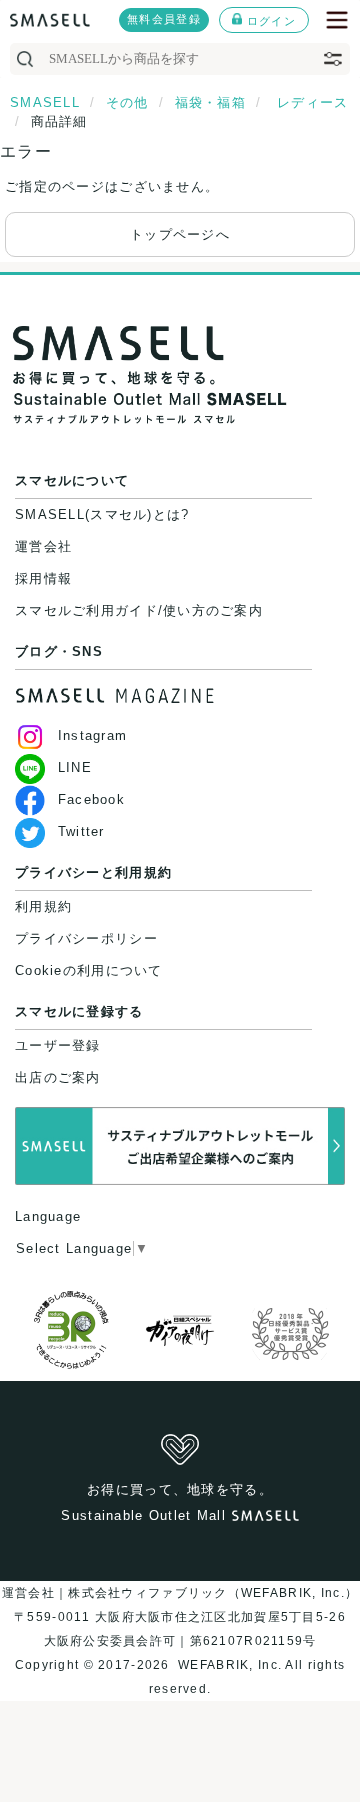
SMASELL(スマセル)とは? (102, 514)
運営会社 (43, 546)
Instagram (92, 735)
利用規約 (43, 906)
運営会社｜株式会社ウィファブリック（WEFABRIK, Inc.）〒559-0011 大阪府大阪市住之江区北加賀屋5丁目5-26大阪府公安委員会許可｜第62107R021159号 (180, 1617)
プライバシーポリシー (86, 938)
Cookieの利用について (89, 970)
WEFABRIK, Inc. (229, 1665)
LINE (75, 767)
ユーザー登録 (58, 1045)
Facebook (91, 799)
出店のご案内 (58, 1077)
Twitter (81, 831)
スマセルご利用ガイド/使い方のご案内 (139, 610)
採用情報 (43, 578)
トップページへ (180, 234)
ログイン (271, 21)
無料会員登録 (164, 19)
